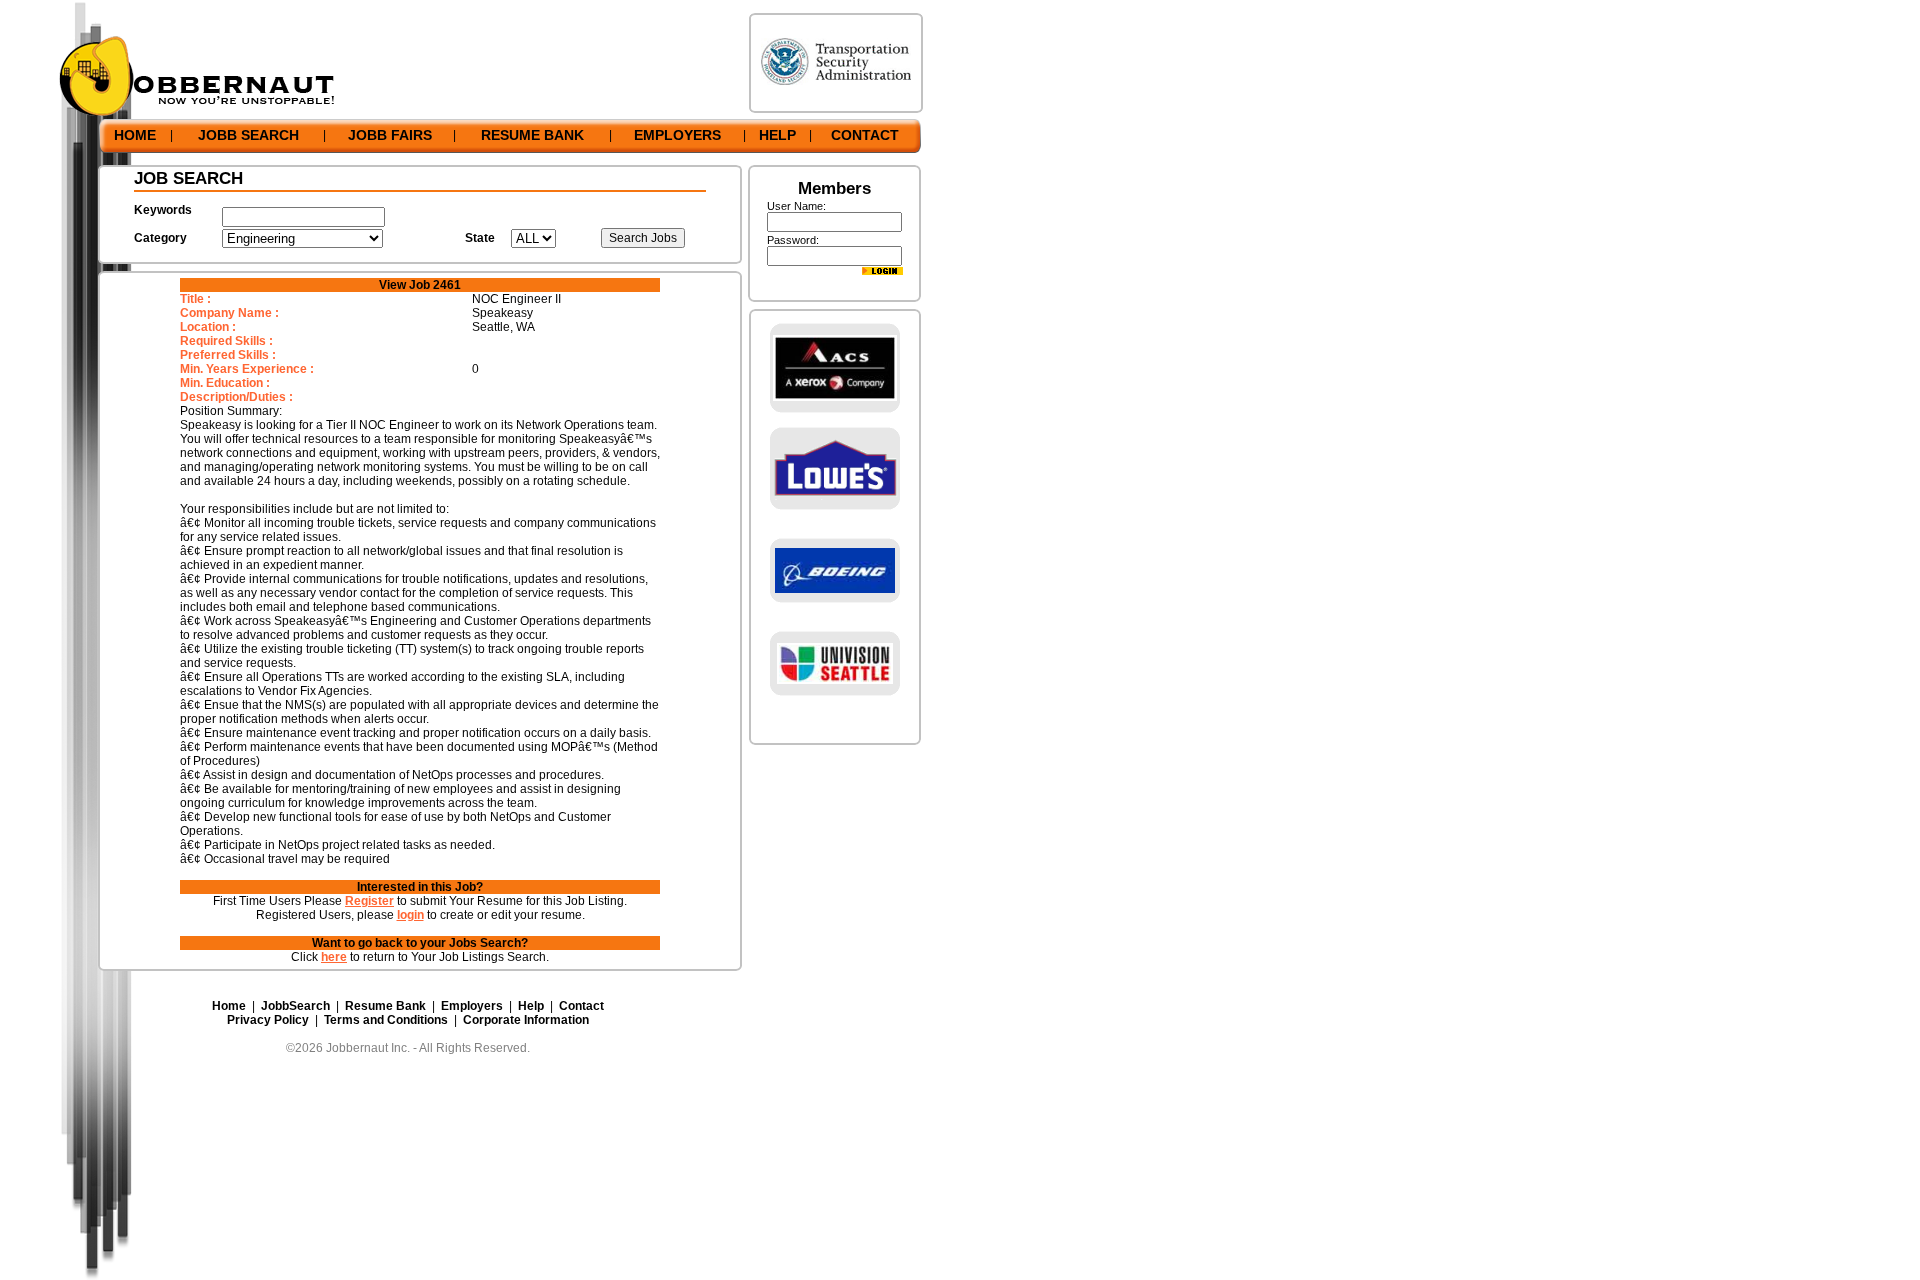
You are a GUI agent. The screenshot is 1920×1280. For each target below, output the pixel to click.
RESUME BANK (532, 135)
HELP (777, 135)
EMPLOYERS (677, 135)
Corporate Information (526, 1020)
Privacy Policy (268, 1020)
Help (531, 1006)
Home (229, 1006)
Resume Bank (385, 1006)
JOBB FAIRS (390, 135)
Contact (581, 1006)
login (410, 915)
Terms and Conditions (386, 1020)
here (334, 957)
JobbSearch (295, 1006)
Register (369, 901)
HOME (135, 135)
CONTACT (865, 135)
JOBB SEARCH (248, 135)
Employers (472, 1006)
